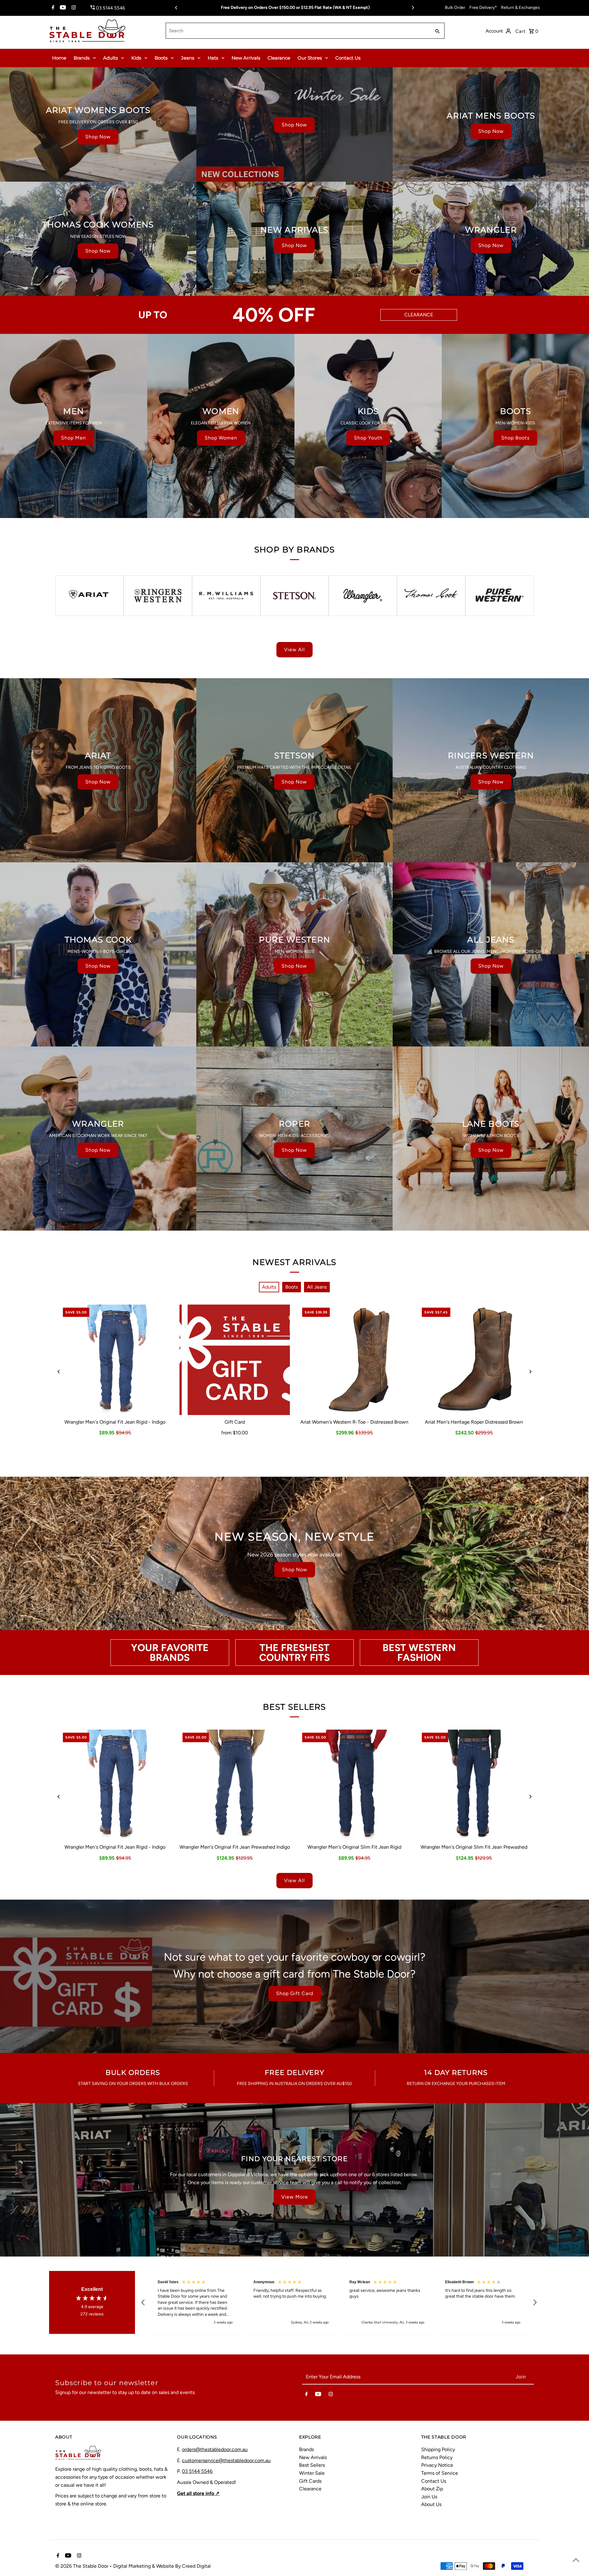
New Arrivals (246, 58)
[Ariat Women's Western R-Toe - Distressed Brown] (354, 1360)
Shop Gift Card (295, 1993)
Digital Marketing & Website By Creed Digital (162, 2566)
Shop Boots (515, 438)
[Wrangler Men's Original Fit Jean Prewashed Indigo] (235, 1785)
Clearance (279, 58)
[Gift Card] (235, 1360)
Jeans (188, 58)
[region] (339, 2302)
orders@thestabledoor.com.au (215, 2449)
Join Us (429, 2497)
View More (295, 2197)
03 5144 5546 (197, 2471)
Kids (136, 58)
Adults (110, 58)
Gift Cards (310, 2481)
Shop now (98, 137)
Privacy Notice (437, 2465)
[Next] (413, 8)
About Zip (432, 2489)
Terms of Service (440, 2473)
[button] (143, 2303)
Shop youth (368, 438)
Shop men (73, 438)
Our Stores (310, 58)
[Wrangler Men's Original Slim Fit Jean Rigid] (354, 1785)
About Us (431, 2504)
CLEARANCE (419, 315)
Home (59, 58)
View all (294, 650)
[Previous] (176, 8)
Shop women (221, 438)
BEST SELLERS (294, 1707)
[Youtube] (62, 8)
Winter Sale (312, 2473)
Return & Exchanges (520, 8)
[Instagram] (73, 8)
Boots (161, 58)
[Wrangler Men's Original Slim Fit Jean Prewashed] (474, 1785)
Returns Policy (437, 2457)
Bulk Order (455, 8)
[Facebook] (52, 8)
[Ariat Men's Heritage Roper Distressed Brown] (474, 1360)
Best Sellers (312, 2465)
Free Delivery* (483, 8)
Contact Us (348, 58)
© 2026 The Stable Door (82, 2566)
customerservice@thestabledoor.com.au (226, 2460)
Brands (82, 58)
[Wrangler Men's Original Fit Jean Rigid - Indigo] (115, 1360)
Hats (213, 58)
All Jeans (317, 1287)
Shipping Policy (438, 2449)
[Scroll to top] (576, 2560)
